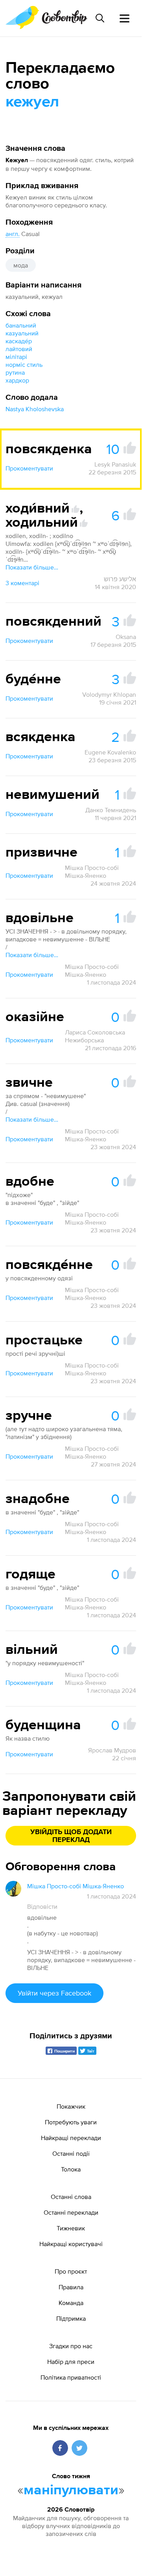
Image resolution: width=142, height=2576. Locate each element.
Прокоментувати (29, 468)
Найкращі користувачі (71, 2244)
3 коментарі (22, 583)
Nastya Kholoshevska (35, 409)
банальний (21, 325)
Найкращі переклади (71, 2138)
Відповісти (42, 1906)
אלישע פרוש (120, 579)
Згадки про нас (71, 2346)
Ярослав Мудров (112, 1750)
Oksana (126, 637)
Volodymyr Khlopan (109, 694)
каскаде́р (19, 341)
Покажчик (71, 2106)
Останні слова (71, 2197)
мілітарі (16, 357)
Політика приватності (71, 2377)
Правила (71, 2287)
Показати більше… (32, 567)
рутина (15, 372)
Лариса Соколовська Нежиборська (95, 1036)
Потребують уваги (71, 2122)
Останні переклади (71, 2212)
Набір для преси (71, 2362)
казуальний (22, 333)
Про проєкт (71, 2271)
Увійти (54, 1993)
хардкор (17, 380)
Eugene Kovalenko (110, 752)
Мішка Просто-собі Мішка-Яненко (92, 871)
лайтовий (19, 349)
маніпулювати (71, 2490)
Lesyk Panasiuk (115, 464)
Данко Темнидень (111, 810)
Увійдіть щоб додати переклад (71, 1836)
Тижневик (71, 2228)
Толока (71, 2169)
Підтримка (71, 2318)
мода (21, 265)
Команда (71, 2303)
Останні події (71, 2153)
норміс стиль (24, 364)
